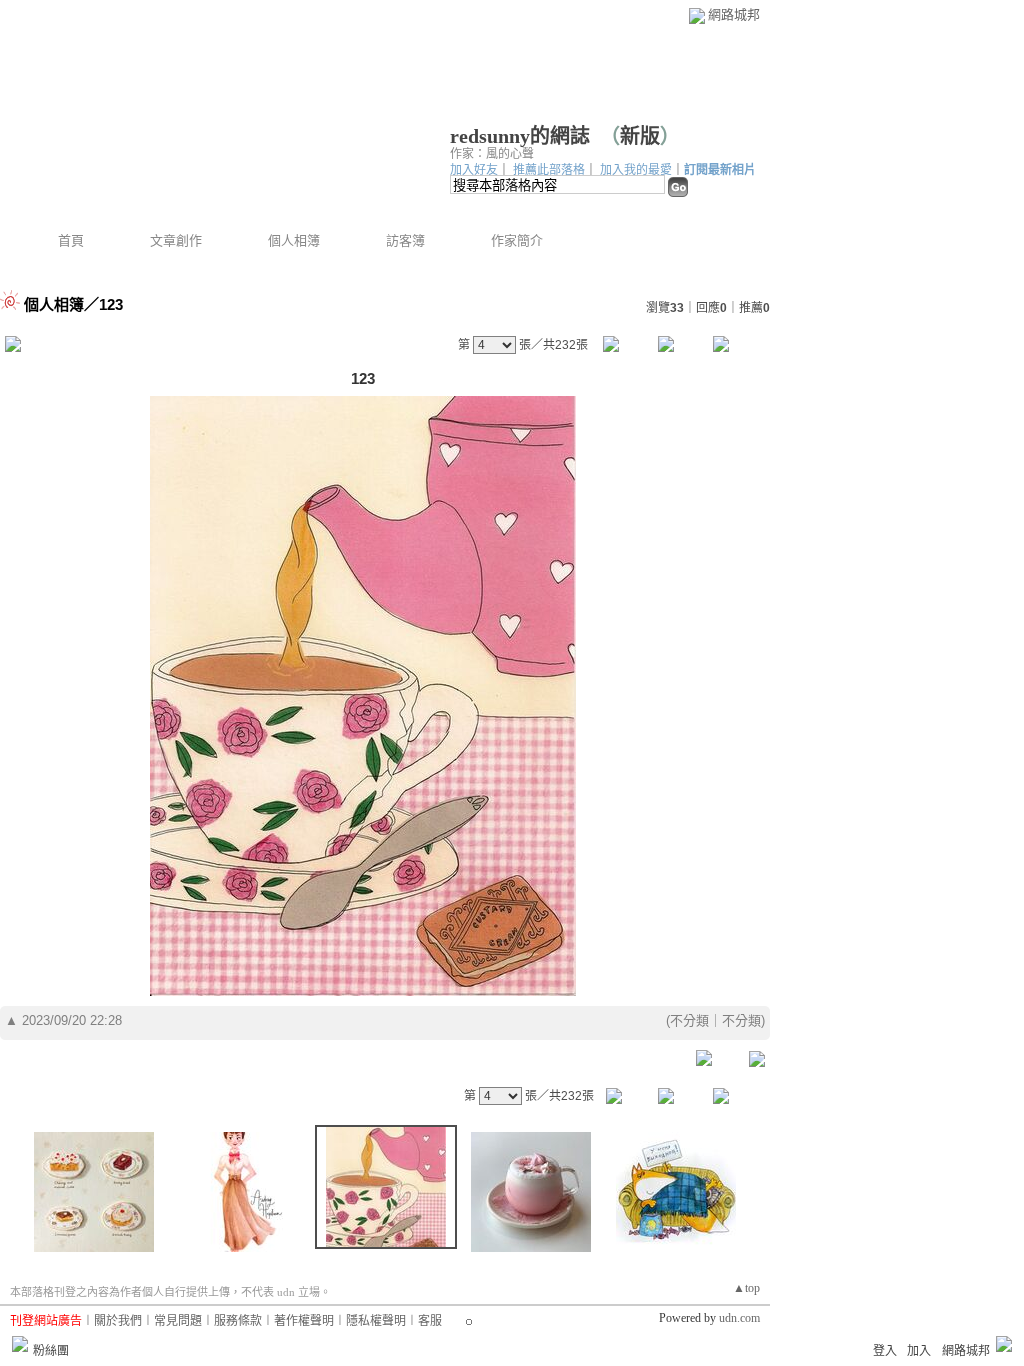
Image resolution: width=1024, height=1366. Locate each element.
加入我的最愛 (636, 170)
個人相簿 (294, 240)
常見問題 (178, 1321)
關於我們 (118, 1321)
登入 (885, 1351)
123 (111, 304)
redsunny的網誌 (520, 136)
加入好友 (474, 170)
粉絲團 (51, 1351)
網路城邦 (734, 14)
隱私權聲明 (376, 1321)
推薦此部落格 (549, 170)
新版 (640, 136)
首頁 (71, 240)
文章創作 (176, 240)
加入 (919, 1351)
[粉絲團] (20, 1344)
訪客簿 (405, 240)
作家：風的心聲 (492, 154)
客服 (430, 1321)
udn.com (739, 1318)
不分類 (689, 1020)
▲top (746, 1288)
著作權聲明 (304, 1321)
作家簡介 (517, 240)
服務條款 (238, 1321)
